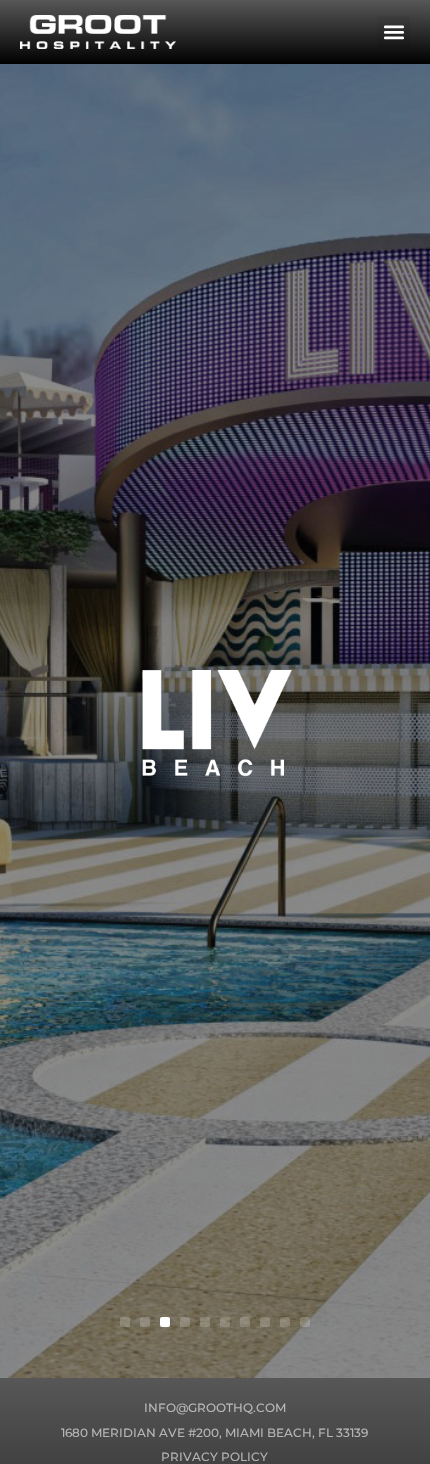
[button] (393, 32)
